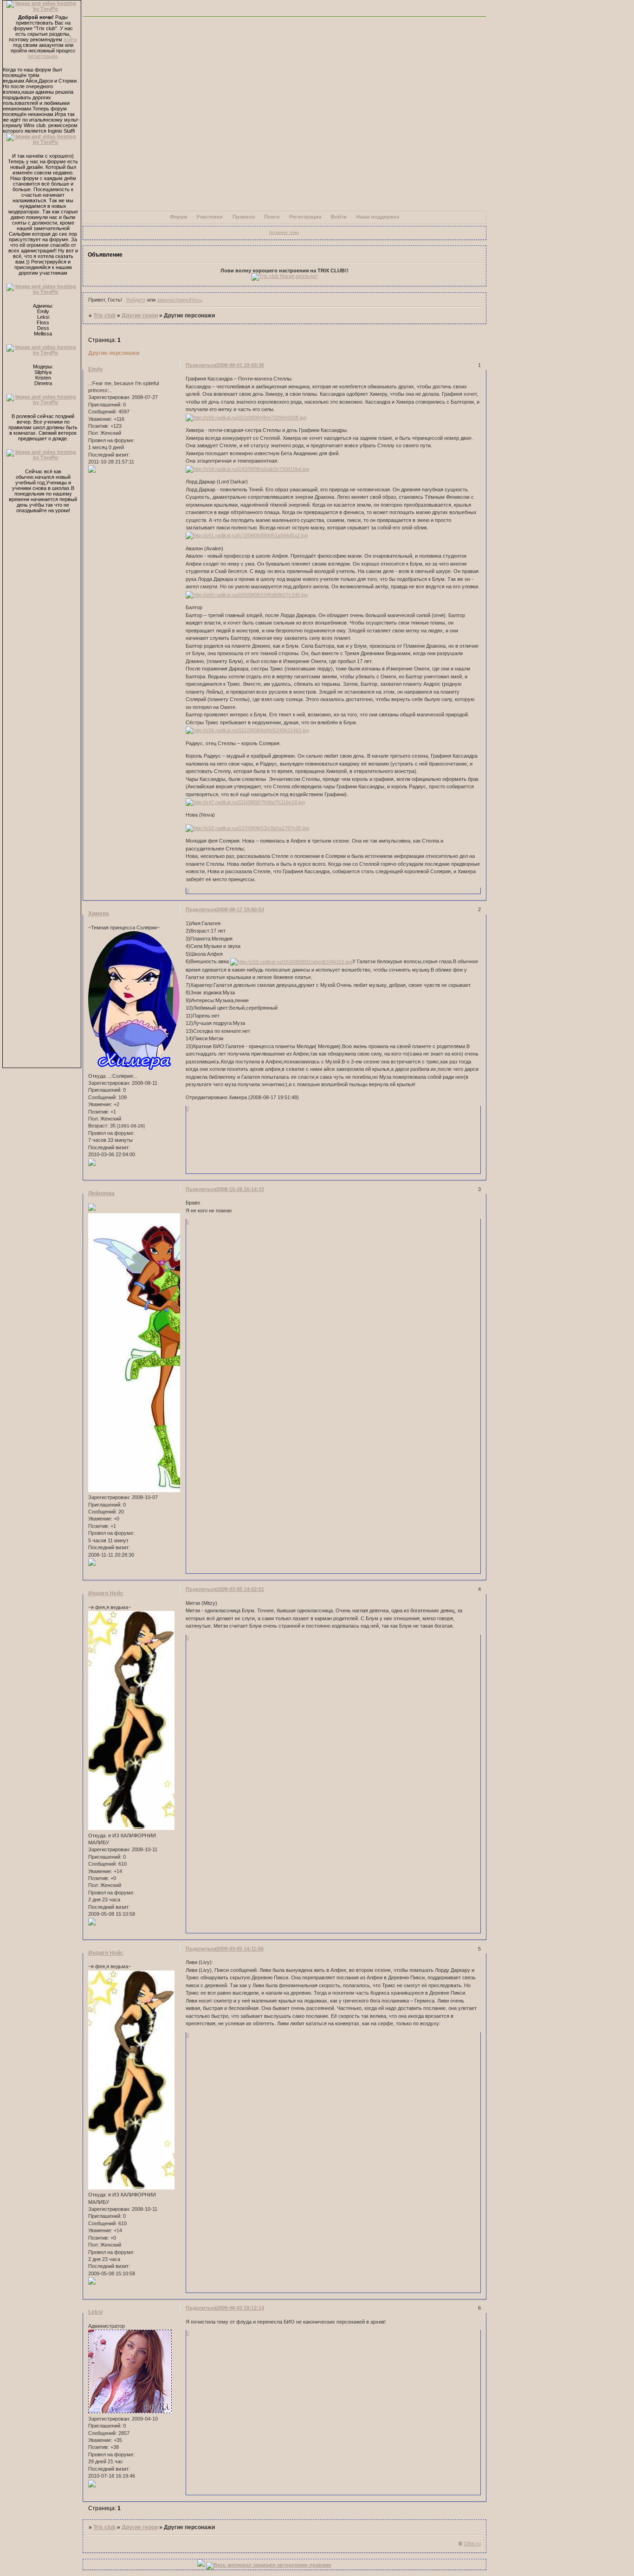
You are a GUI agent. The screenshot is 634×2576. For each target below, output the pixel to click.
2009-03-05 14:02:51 (240, 1589)
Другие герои (140, 316)
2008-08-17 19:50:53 (240, 909)
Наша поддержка (378, 217)
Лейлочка (101, 1193)
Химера (99, 914)
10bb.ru (472, 2544)
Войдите (136, 300)
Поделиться (201, 365)
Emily (96, 369)
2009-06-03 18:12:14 (240, 2308)
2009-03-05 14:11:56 (240, 1949)
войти (70, 39)
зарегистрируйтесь (179, 300)
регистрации (42, 56)
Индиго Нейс (106, 1593)
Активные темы (284, 232)
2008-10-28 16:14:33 (240, 1189)
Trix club (104, 316)
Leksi (95, 2312)
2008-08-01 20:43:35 (240, 365)
